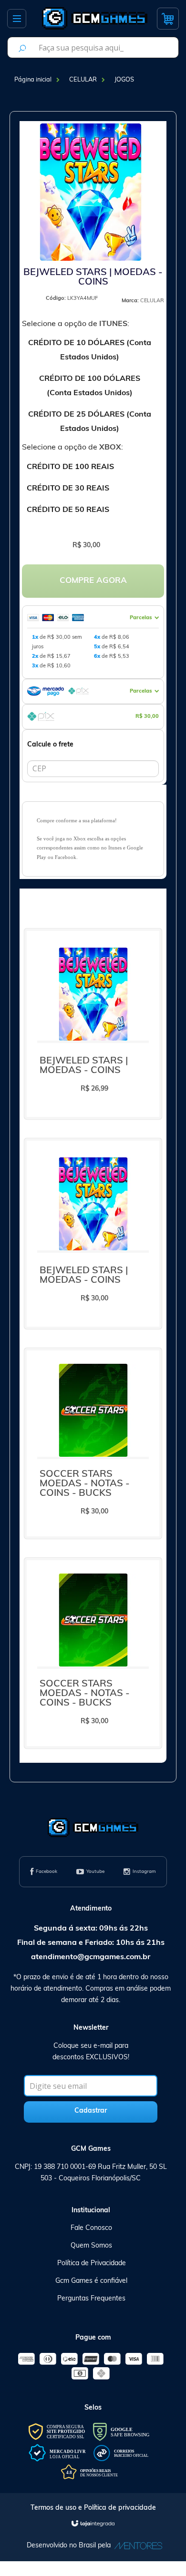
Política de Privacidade (92, 2264)
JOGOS (124, 80)
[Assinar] (91, 2112)
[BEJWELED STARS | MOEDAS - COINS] (93, 1024)
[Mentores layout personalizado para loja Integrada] (136, 2546)
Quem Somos (91, 2246)
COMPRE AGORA (93, 581)
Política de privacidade (120, 2508)
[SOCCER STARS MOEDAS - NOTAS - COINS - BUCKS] (93, 1443)
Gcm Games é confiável (91, 2281)
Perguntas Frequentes (91, 2299)
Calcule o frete (50, 745)
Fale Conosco (91, 2228)
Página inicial (33, 80)
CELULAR (83, 80)
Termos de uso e (57, 2508)
